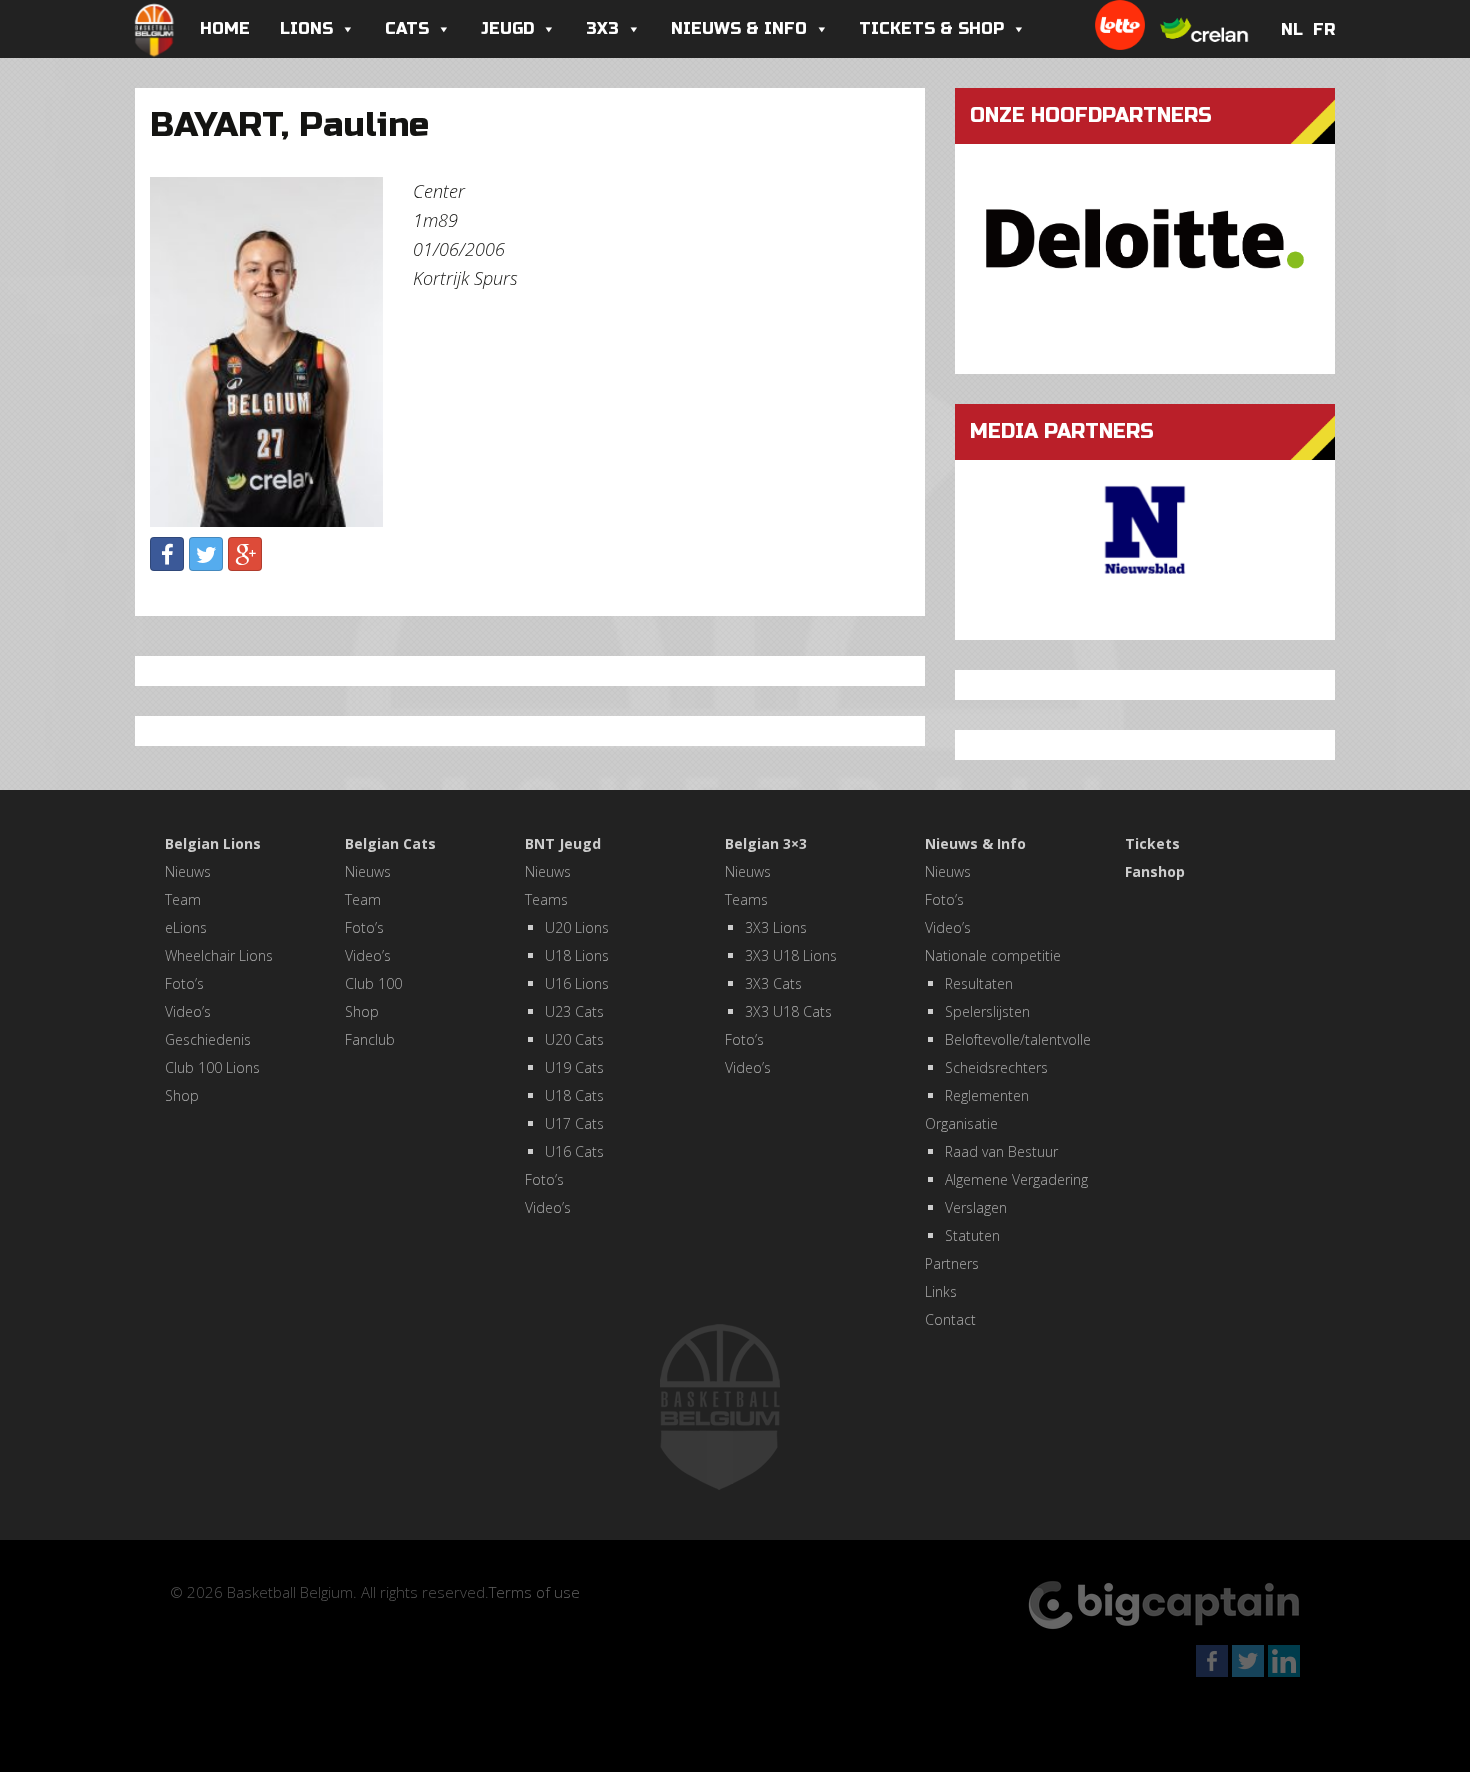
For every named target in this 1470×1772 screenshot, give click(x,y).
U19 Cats (574, 1067)
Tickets (1152, 843)
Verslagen (976, 1207)
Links (941, 1291)
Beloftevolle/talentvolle (1018, 1039)
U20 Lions (577, 927)
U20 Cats (574, 1039)
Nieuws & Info (739, 28)
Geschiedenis (208, 1039)
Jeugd (507, 28)
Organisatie (961, 1123)
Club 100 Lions (212, 1067)
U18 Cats (574, 1095)
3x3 (602, 28)
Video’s (188, 1011)
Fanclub (370, 1039)
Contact (950, 1319)
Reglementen (987, 1095)
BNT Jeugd (563, 843)
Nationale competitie (993, 955)
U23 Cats (574, 1011)
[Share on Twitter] (206, 554)
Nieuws (188, 871)
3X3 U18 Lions (791, 955)
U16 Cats (574, 1151)
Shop (182, 1095)
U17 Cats (574, 1123)
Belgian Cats (390, 843)
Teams (546, 899)
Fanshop (1155, 871)
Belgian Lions (213, 843)
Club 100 (373, 983)
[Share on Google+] (245, 554)
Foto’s (184, 983)
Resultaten (979, 983)
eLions (186, 927)
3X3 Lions (776, 927)
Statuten (972, 1235)
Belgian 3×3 (766, 843)
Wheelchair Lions (219, 955)
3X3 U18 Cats (788, 1011)
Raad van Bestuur (1001, 1151)
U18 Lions (577, 955)
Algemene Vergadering (1016, 1179)
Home (225, 28)
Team (183, 899)
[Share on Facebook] (167, 554)
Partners (952, 1263)
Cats (407, 28)
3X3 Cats (773, 983)
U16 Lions (577, 983)
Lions (306, 28)
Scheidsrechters (996, 1067)
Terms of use (534, 1592)
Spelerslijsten (987, 1011)
